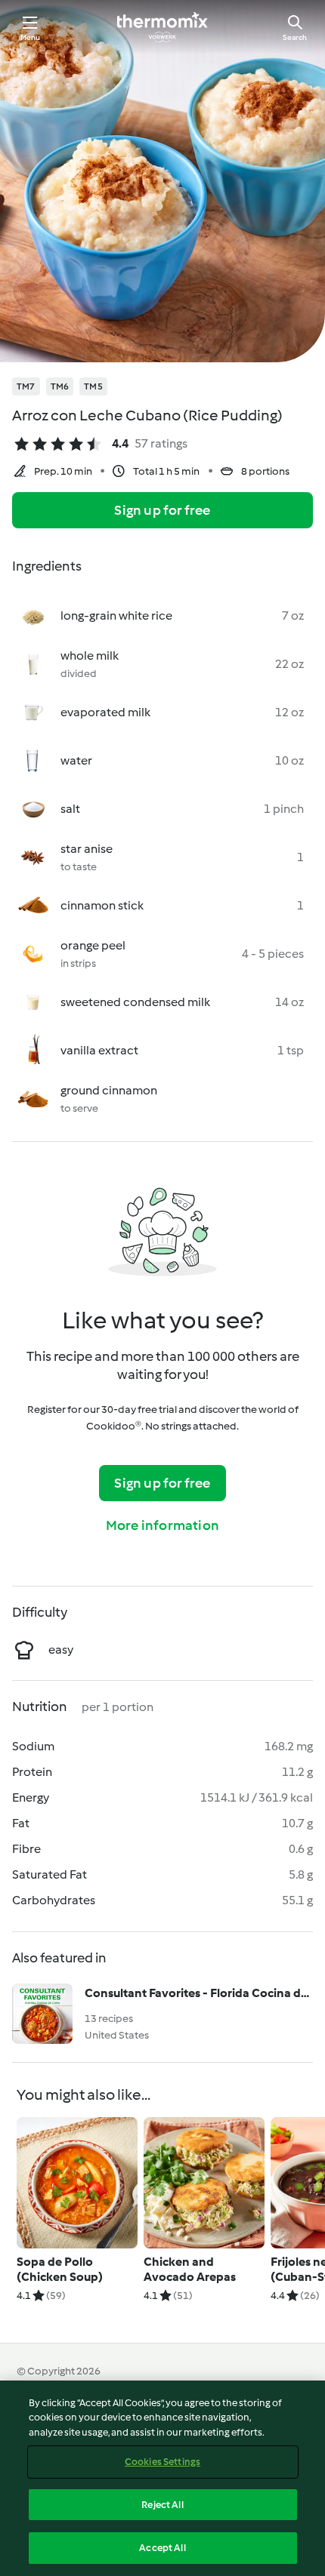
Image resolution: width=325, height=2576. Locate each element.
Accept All (162, 2548)
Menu (31, 37)
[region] (162, 2478)
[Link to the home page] (162, 27)
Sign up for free (162, 510)
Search (295, 37)
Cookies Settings (162, 2462)
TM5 (93, 386)
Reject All (162, 2505)
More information (162, 1525)
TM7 (26, 386)
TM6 (60, 386)
